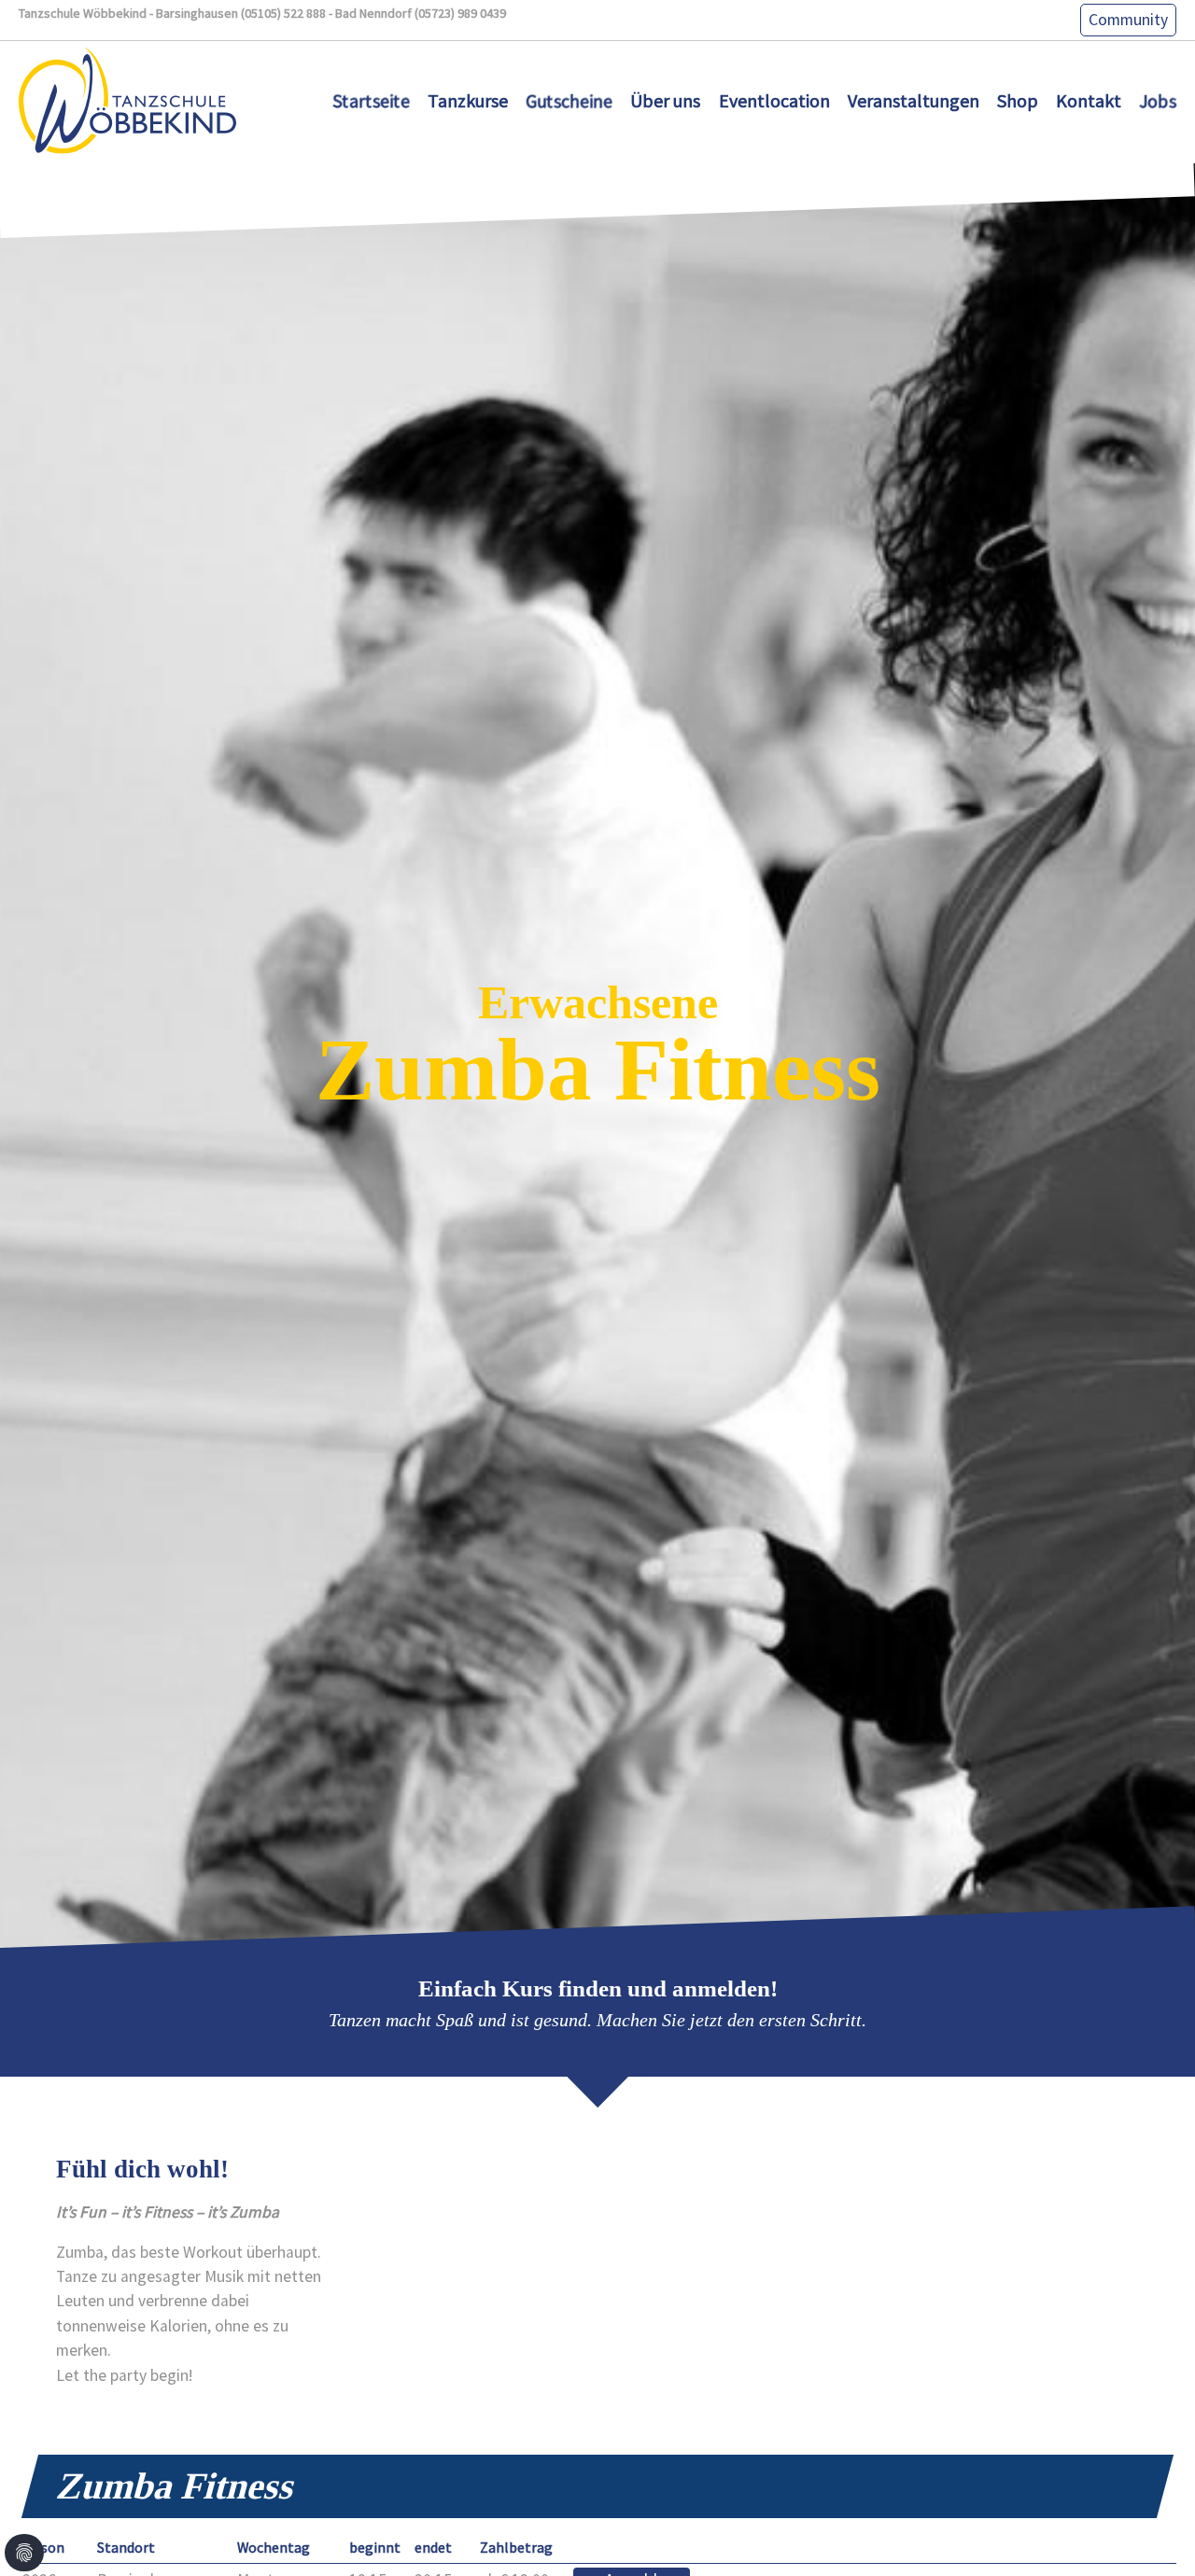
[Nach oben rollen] (1152, 2533)
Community (1128, 20)
